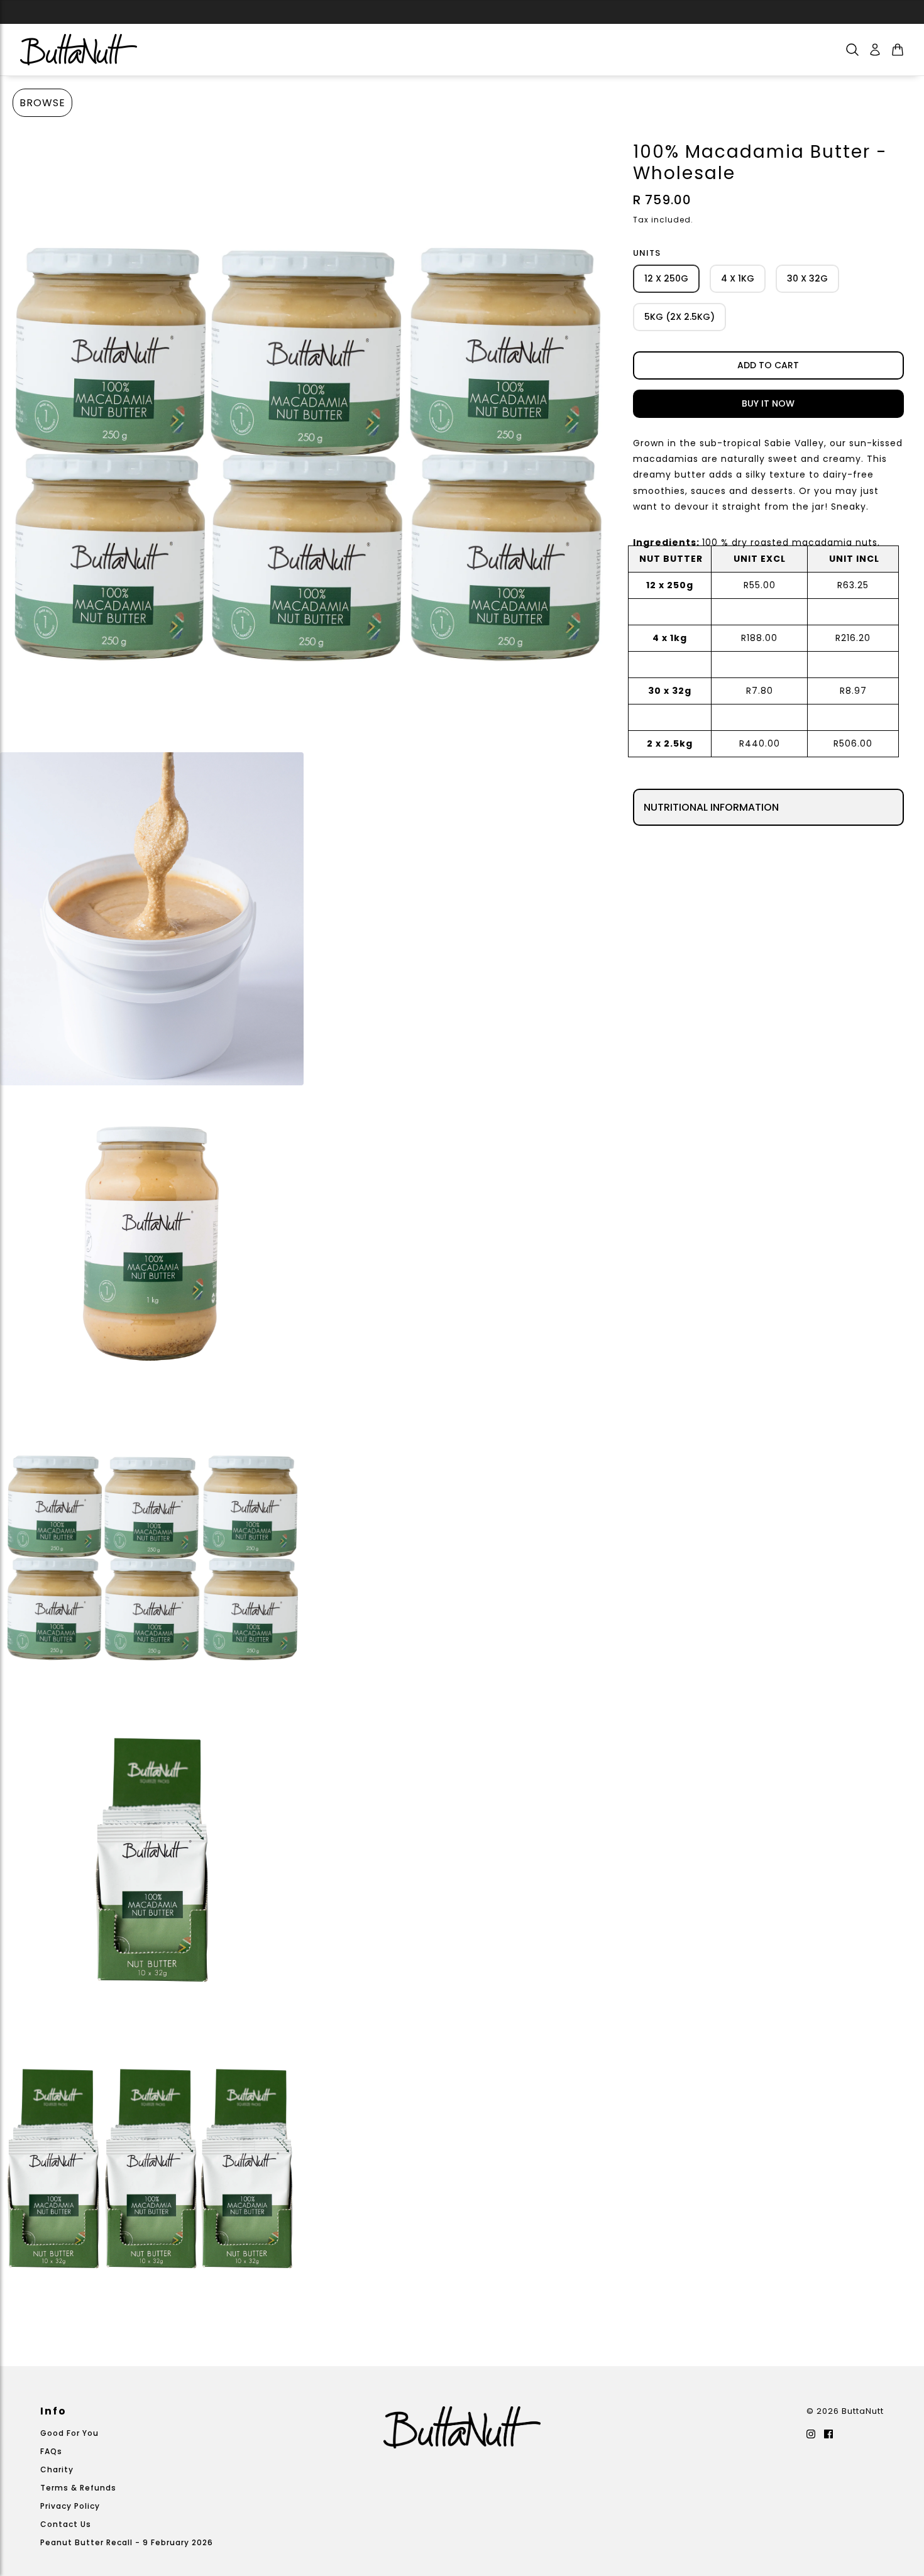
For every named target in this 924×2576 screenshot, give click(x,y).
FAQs (51, 2451)
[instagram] (811, 2434)
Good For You (69, 2433)
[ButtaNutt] (79, 50)
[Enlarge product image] (306, 441)
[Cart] (898, 50)
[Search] (852, 50)
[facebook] (828, 2434)
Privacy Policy (70, 2506)
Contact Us (66, 2524)
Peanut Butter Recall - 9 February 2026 (127, 2542)
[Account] (875, 50)
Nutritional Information (711, 807)
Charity (57, 2469)
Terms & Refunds (78, 2488)
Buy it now (768, 403)
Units (647, 253)
